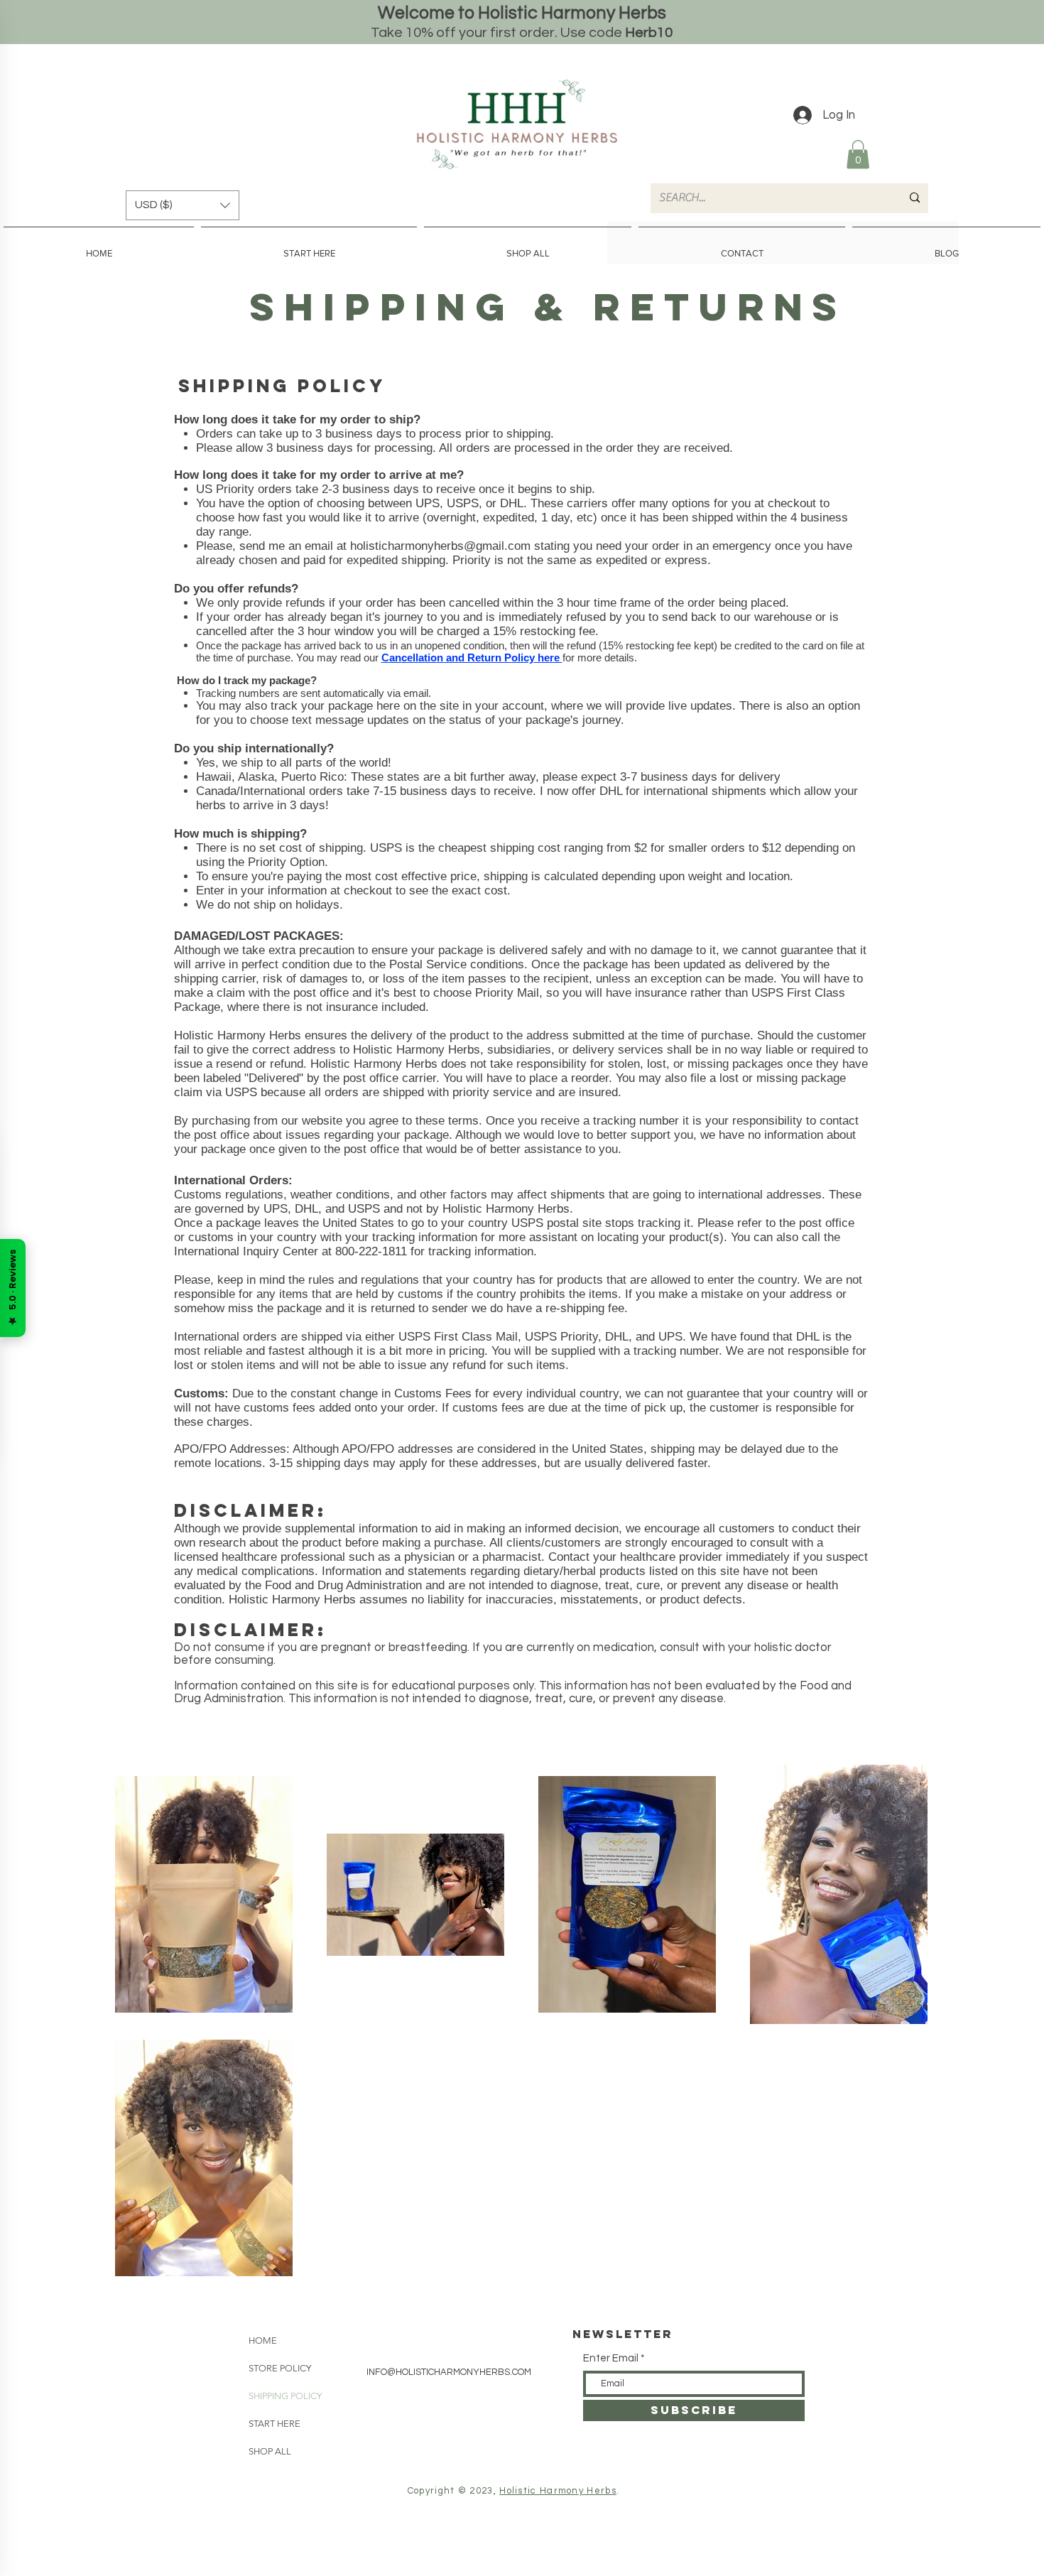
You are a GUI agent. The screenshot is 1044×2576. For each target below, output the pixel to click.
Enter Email (611, 2358)
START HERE (274, 2424)
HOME (263, 2340)
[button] (858, 155)
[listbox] (183, 205)
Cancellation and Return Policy (458, 657)
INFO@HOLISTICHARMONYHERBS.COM (449, 2372)
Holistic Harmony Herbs (558, 2491)
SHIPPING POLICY (285, 2396)
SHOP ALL (270, 2451)
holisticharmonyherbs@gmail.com (440, 546)
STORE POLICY (280, 2368)
